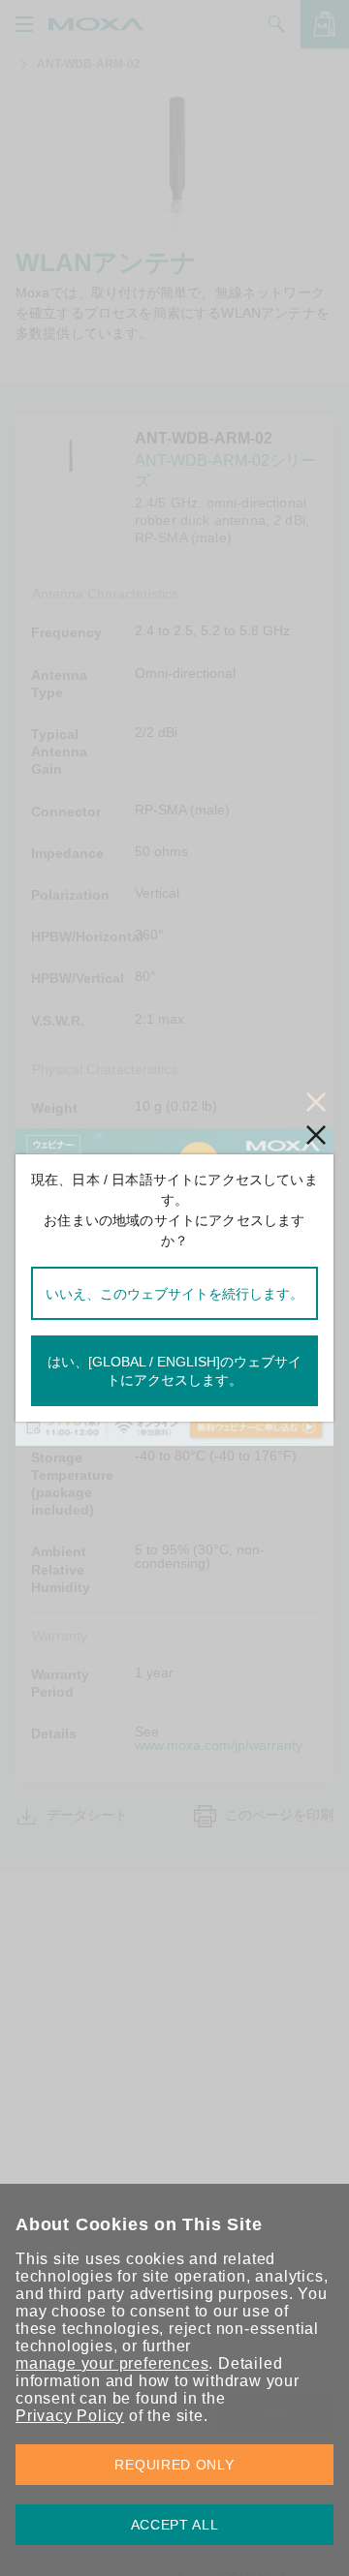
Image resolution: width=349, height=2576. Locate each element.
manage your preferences (112, 2363)
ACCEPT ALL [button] (175, 2525)
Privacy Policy (70, 2416)
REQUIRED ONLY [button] (174, 2465)
